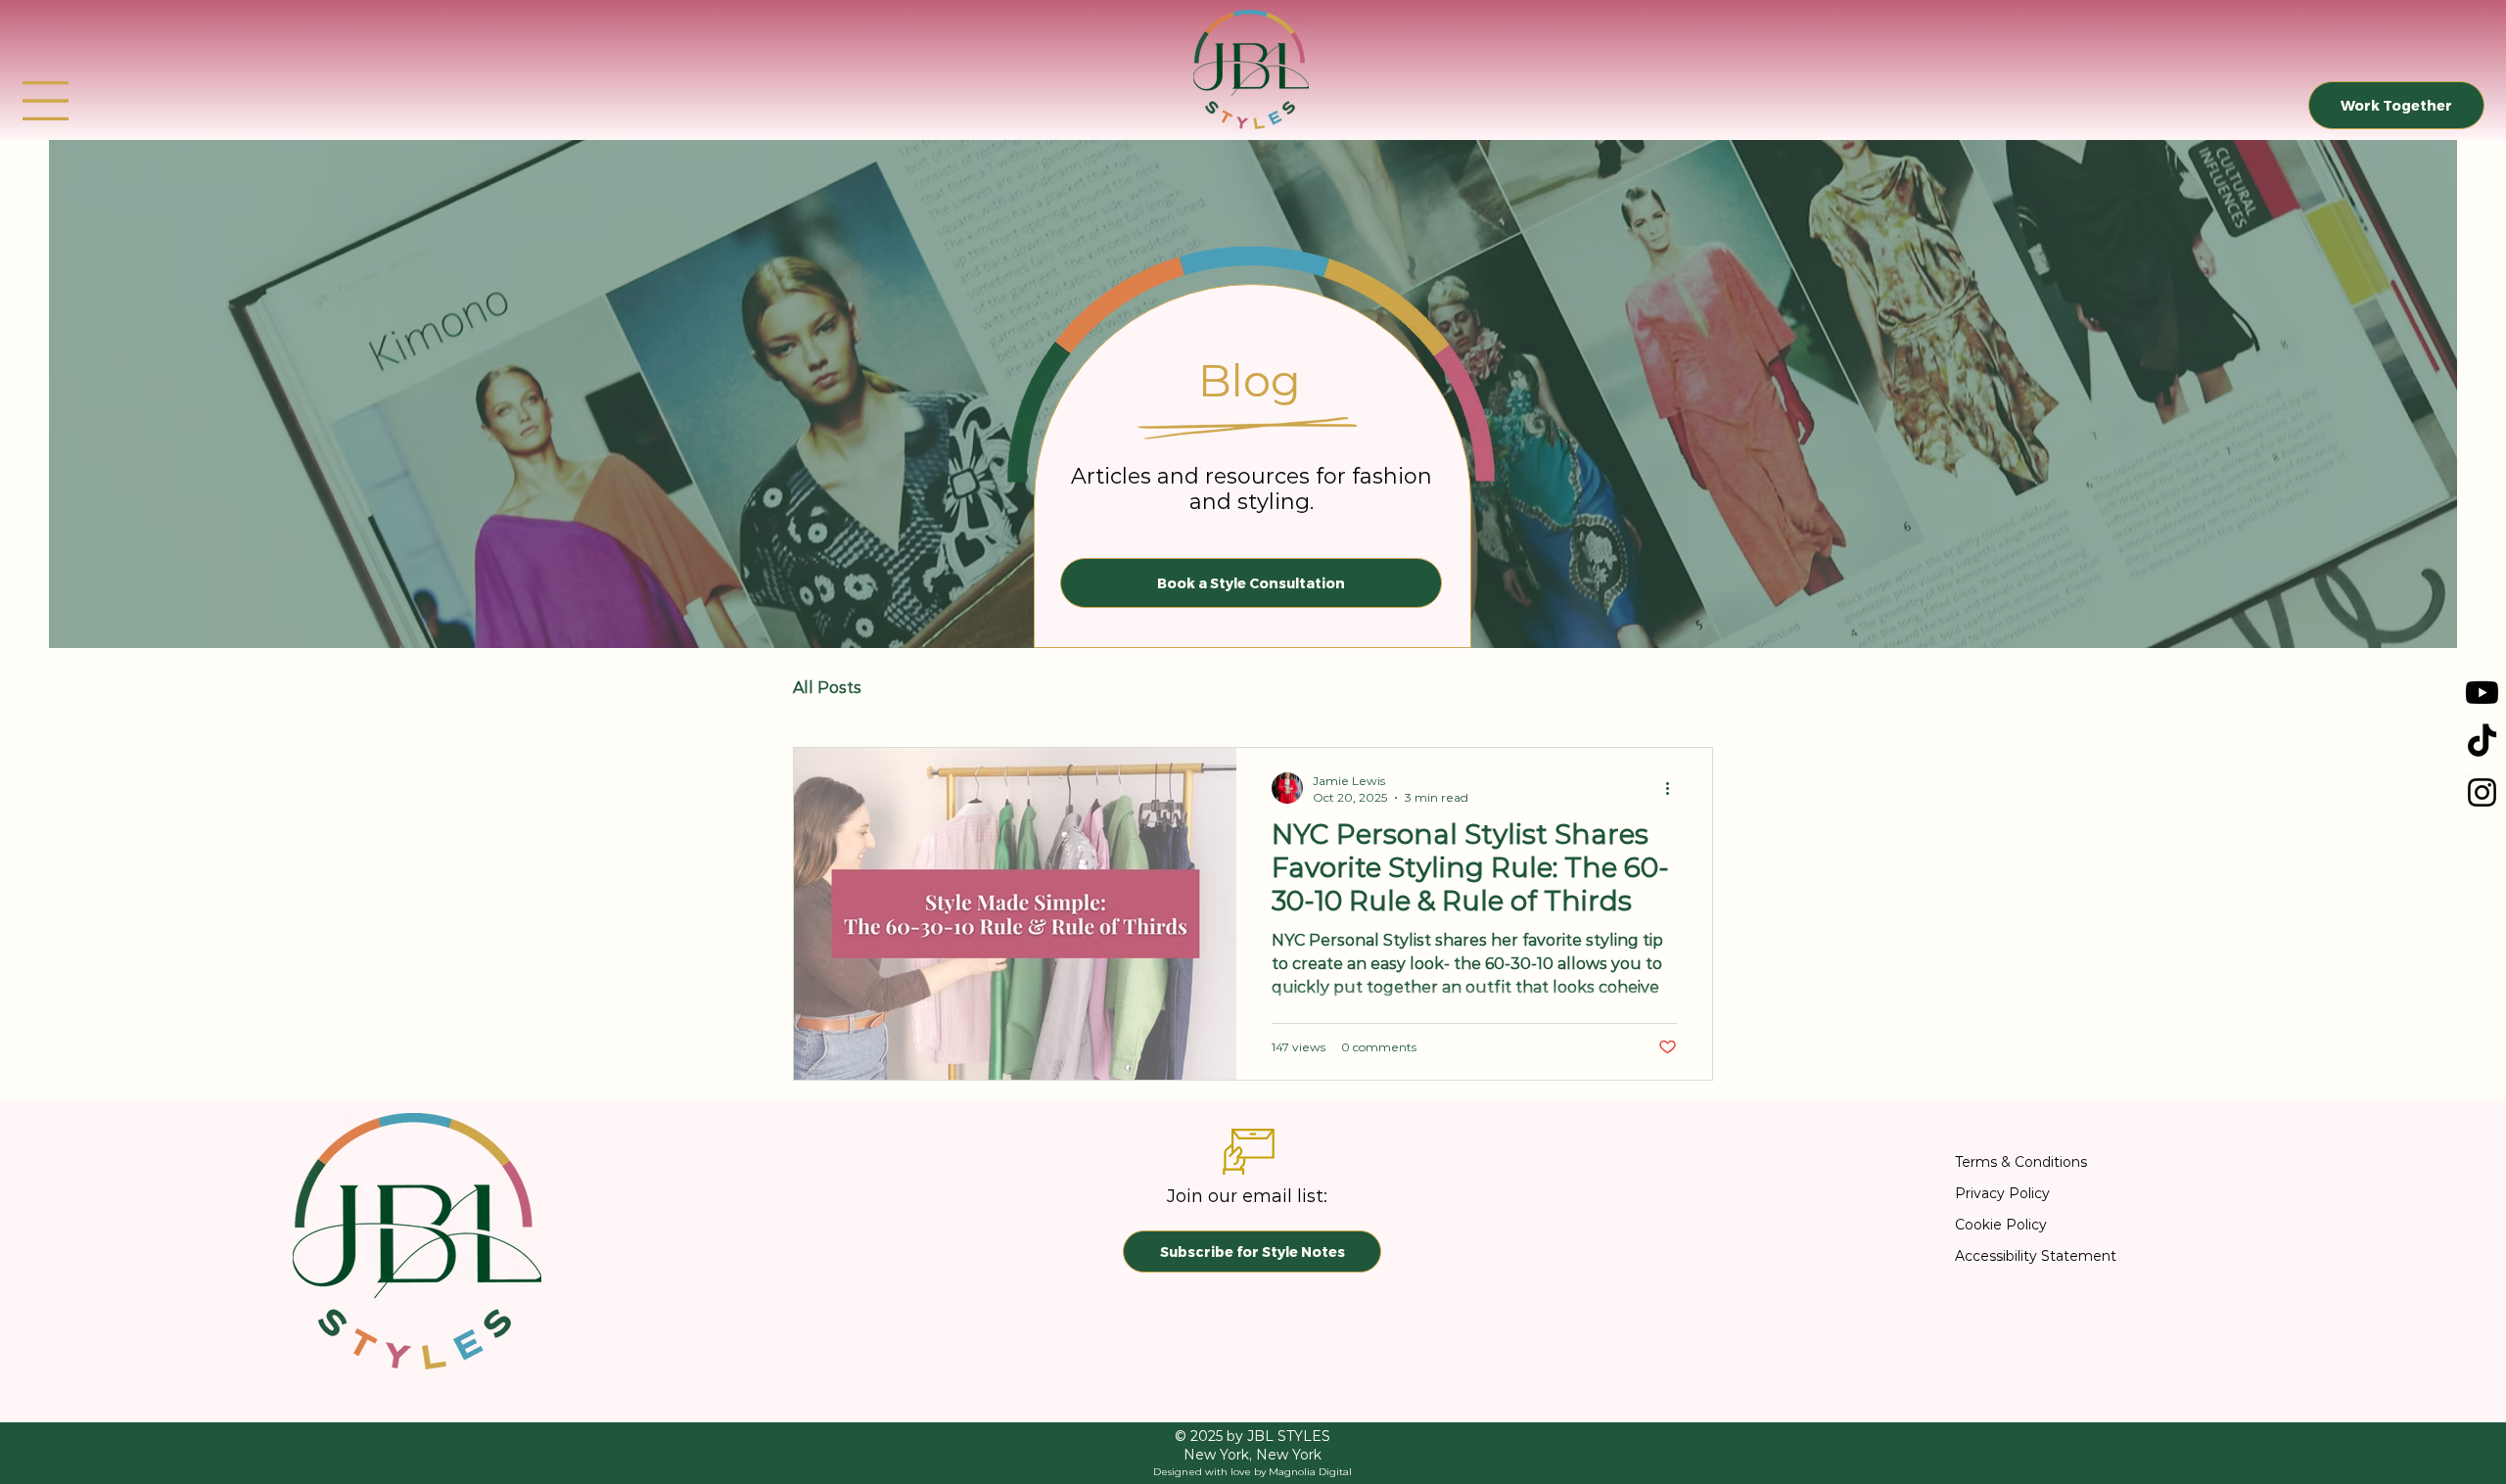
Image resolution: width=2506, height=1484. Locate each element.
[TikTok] (2482, 742)
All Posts (827, 688)
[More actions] (1674, 788)
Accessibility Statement (2036, 1256)
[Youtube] (2482, 693)
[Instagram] (2482, 792)
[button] (46, 101)
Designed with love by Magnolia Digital (1253, 1472)
